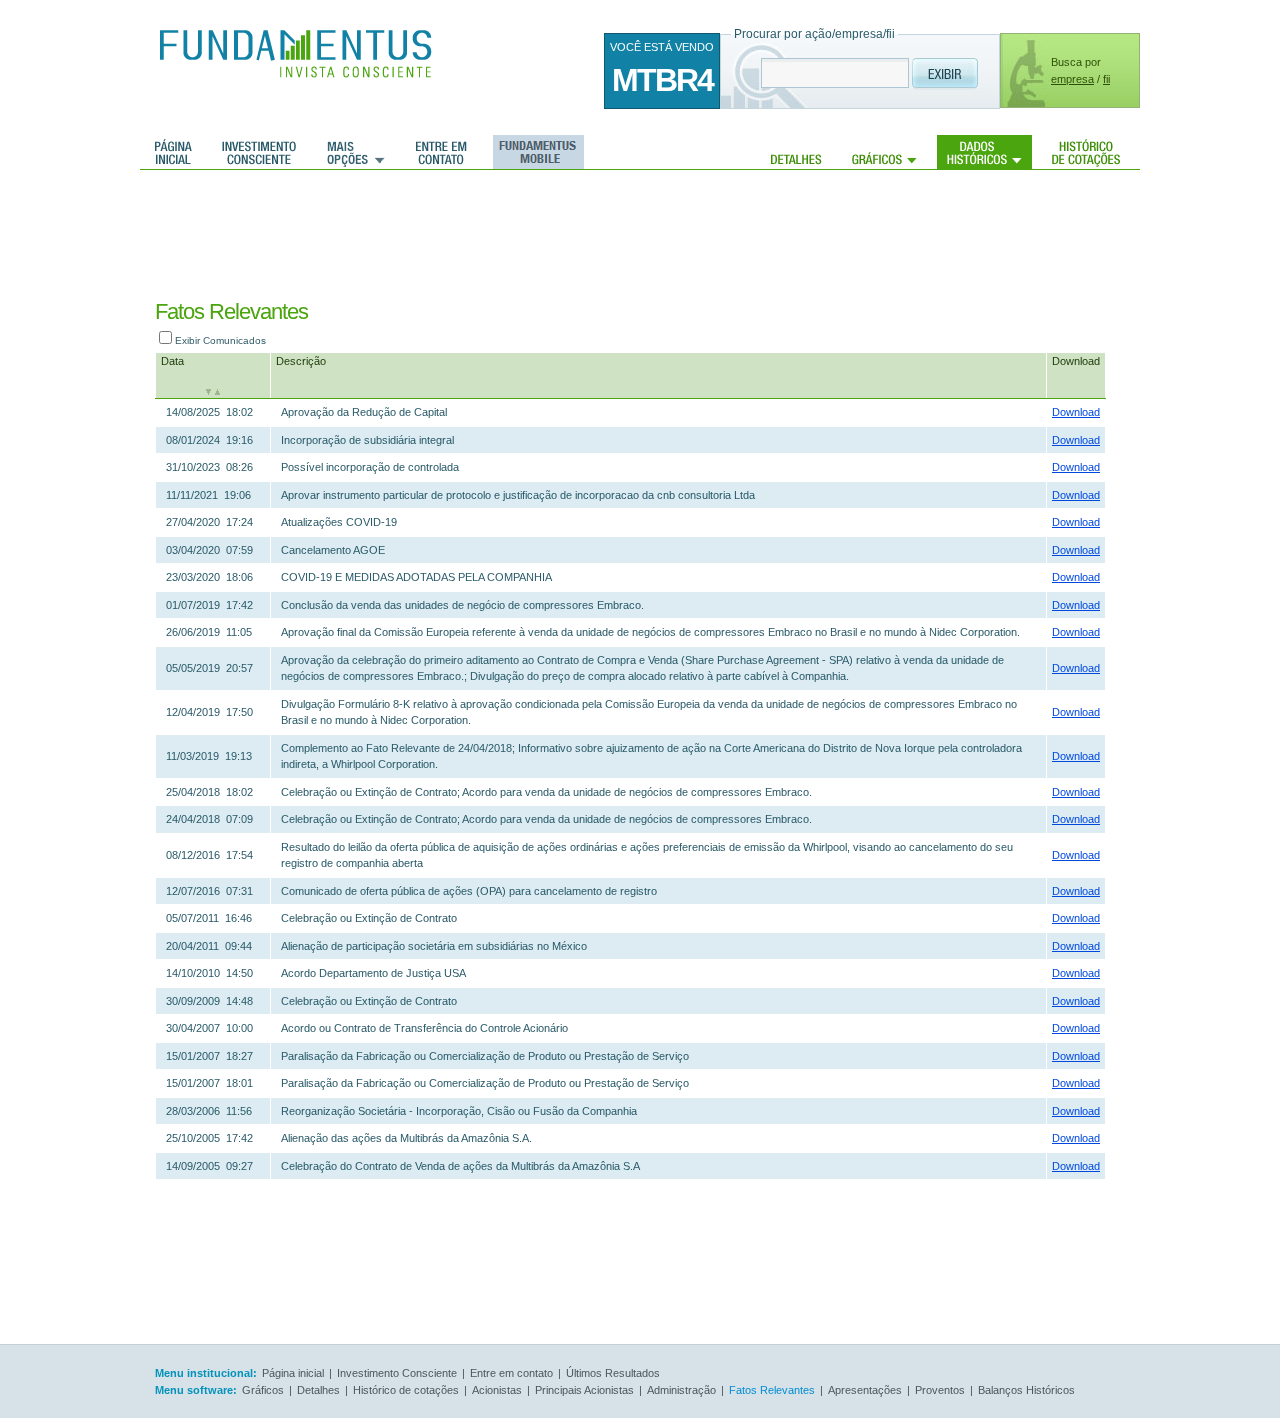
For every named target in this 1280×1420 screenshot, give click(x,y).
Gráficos (884, 152)
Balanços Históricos (1026, 1390)
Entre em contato (441, 152)
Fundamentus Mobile (535, 152)
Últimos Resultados (613, 1373)
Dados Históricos (984, 152)
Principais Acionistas (584, 1390)
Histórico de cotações (1086, 152)
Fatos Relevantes (772, 1390)
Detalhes (796, 152)
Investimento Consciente (397, 1373)
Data (172, 361)
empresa (1072, 79)
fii (1106, 79)
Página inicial (173, 152)
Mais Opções (356, 152)
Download (1076, 361)
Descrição (301, 361)
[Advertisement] (618, 235)
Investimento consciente (259, 152)
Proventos (940, 1390)
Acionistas (497, 1390)
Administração (681, 1390)
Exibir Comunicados (220, 340)
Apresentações (865, 1390)
